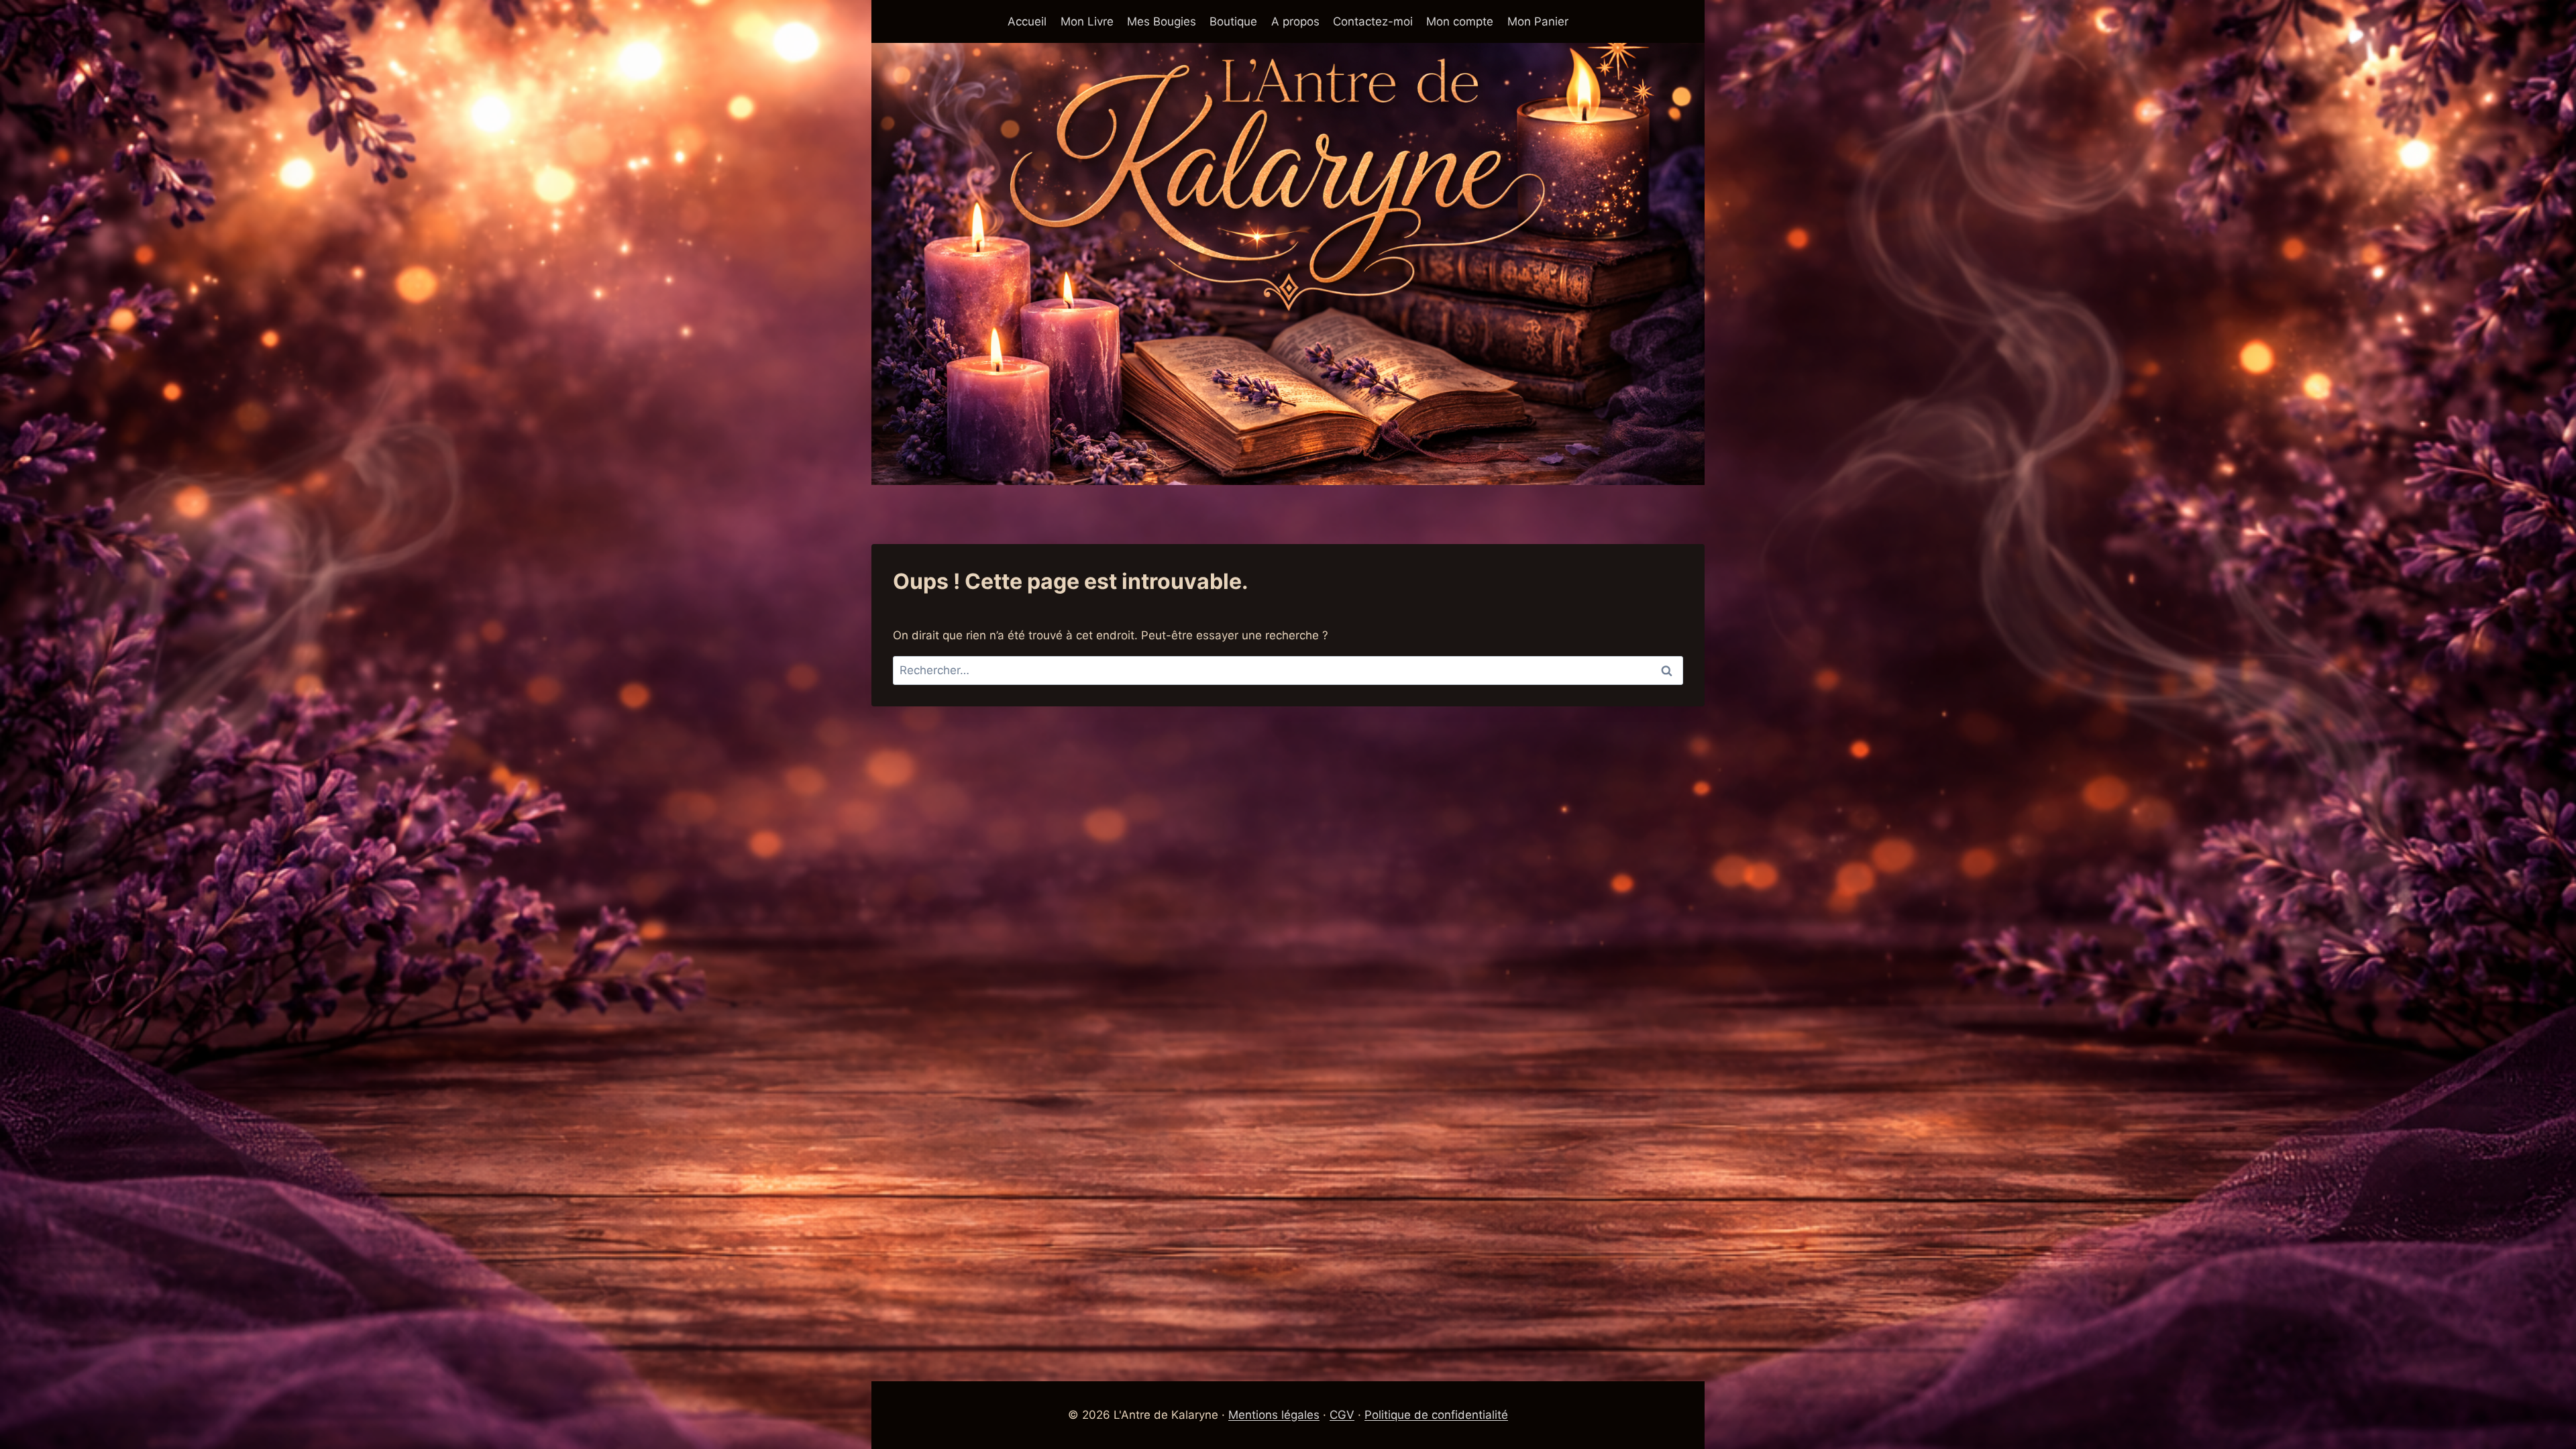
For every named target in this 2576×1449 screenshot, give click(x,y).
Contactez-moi (1373, 21)
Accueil (1027, 21)
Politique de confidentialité (1436, 1415)
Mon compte (1460, 21)
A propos (1295, 21)
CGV (1342, 1415)
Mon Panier (1538, 21)
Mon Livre (1087, 21)
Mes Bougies (1162, 21)
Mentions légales (1274, 1415)
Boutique (1233, 21)
